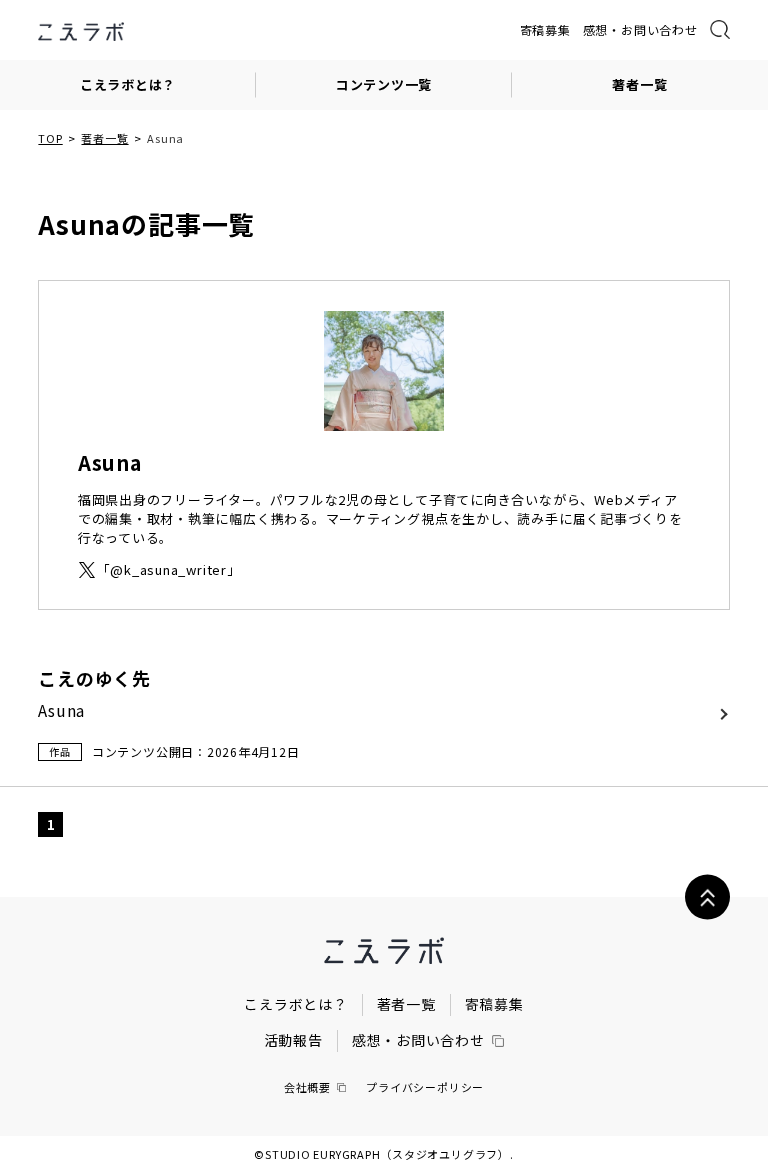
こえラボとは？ (128, 84)
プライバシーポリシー (425, 1087)
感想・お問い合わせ (640, 29)
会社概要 (307, 1087)
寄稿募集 (545, 29)
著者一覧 (639, 84)
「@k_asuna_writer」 (169, 570)
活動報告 (293, 1040)
